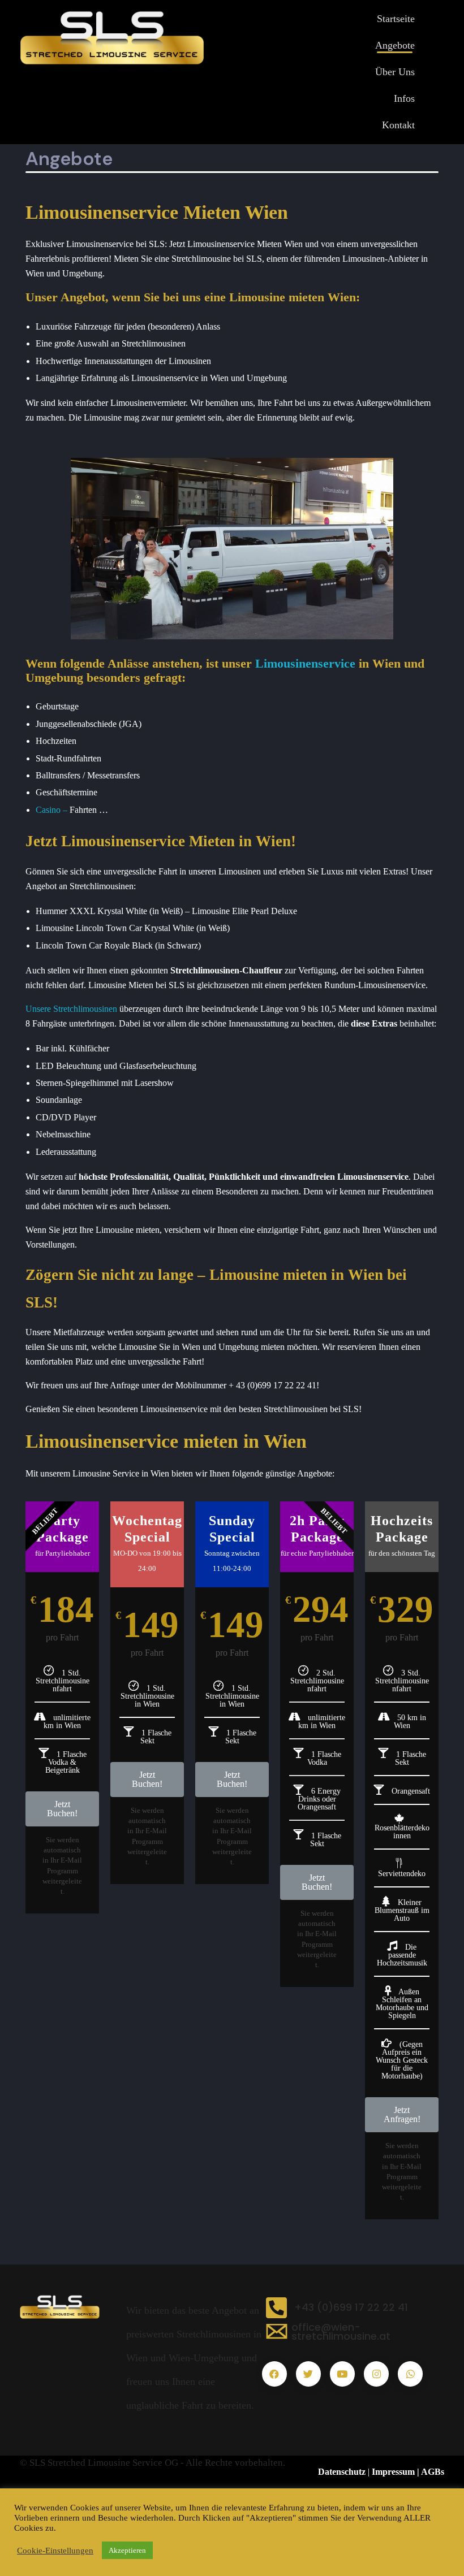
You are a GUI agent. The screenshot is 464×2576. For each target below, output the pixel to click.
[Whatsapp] (410, 2374)
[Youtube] (342, 2374)
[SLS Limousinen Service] (73, 2306)
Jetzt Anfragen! (402, 2114)
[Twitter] (308, 2374)
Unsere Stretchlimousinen (71, 1009)
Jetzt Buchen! (62, 1809)
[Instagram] (376, 2374)
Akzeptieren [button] (127, 2550)
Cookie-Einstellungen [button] (55, 2551)
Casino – (51, 810)
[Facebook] (274, 2374)
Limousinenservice (305, 663)
